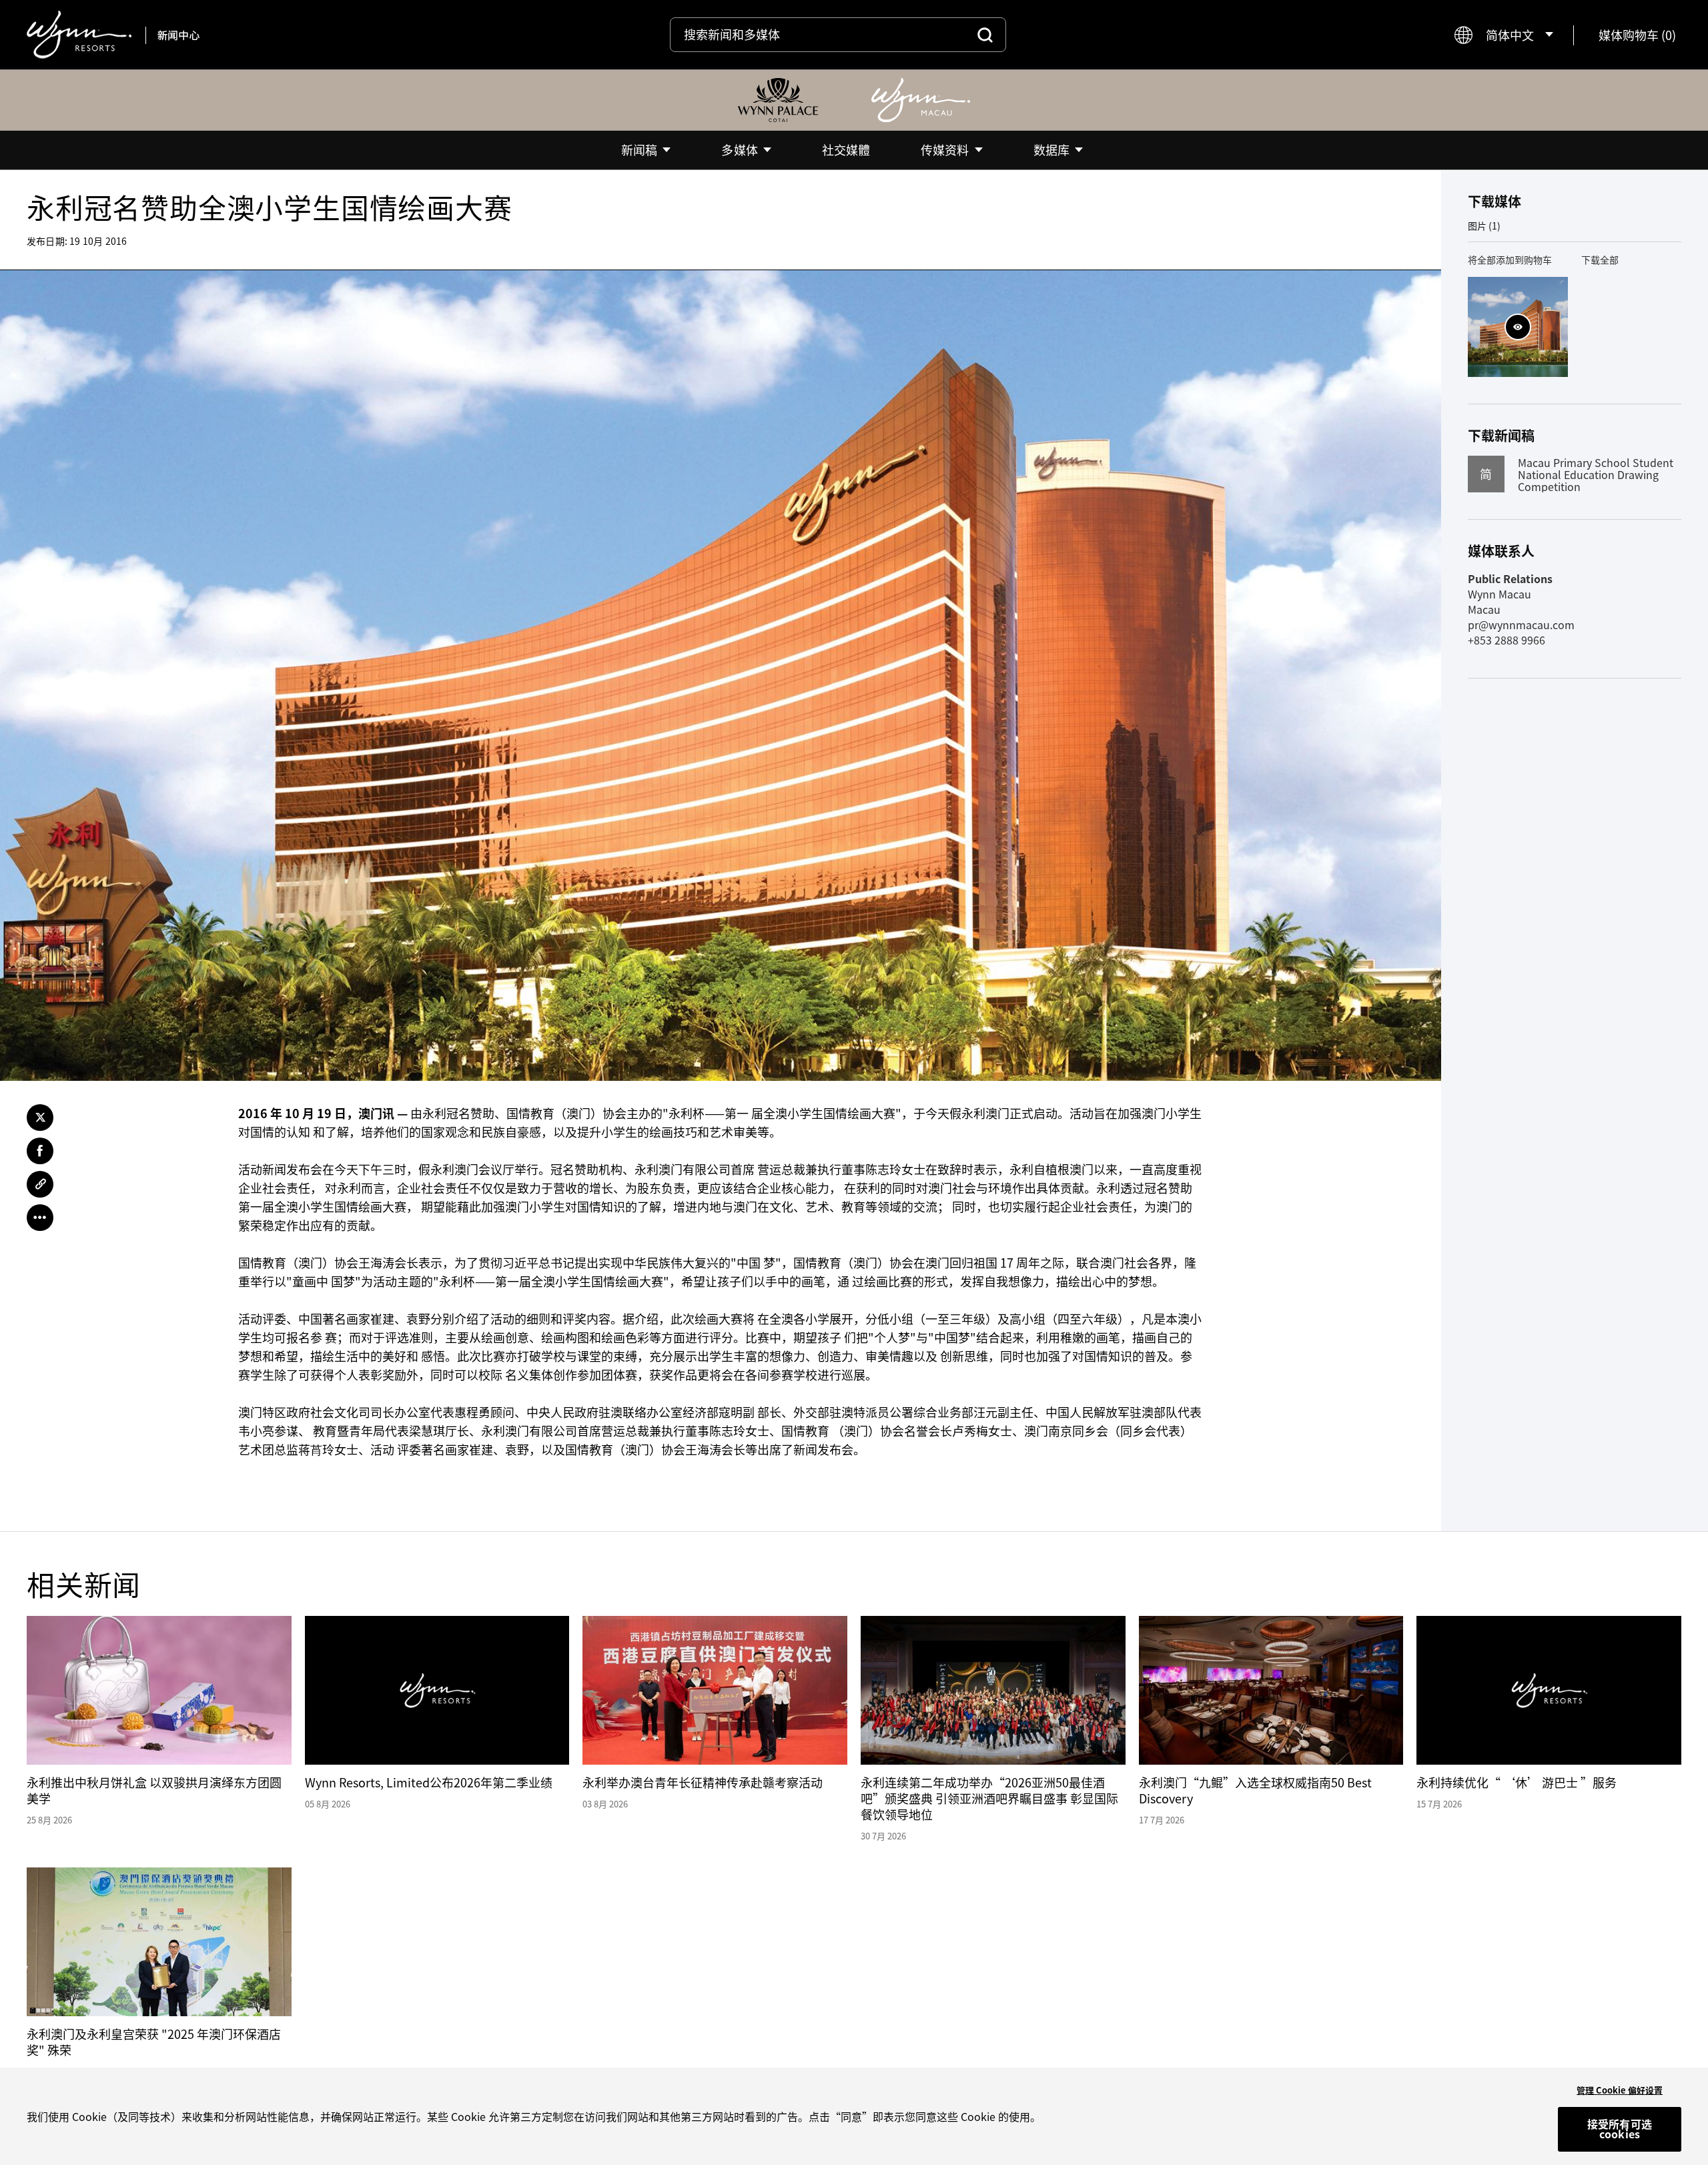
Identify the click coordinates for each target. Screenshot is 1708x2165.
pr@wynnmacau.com (1521, 624)
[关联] (40, 1184)
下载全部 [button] (1600, 260)
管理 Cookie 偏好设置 (1620, 2090)
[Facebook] (40, 1151)
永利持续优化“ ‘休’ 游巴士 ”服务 (1517, 1782)
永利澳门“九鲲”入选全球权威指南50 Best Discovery (1255, 1790)
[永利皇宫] (778, 100)
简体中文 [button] (1510, 35)
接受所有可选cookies (1620, 2129)
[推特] (40, 1118)
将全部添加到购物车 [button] (1510, 260)
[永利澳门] (921, 100)
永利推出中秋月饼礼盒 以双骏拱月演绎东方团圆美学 (154, 1790)
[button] (1637, 35)
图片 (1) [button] (1484, 226)
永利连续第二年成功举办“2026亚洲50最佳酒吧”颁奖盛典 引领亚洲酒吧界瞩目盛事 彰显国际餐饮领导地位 (989, 1798)
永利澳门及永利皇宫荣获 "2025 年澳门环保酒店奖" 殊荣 (154, 2042)
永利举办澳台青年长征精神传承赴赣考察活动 (703, 1782)
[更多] (40, 1218)
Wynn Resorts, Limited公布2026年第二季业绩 (429, 1782)
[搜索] (985, 35)
